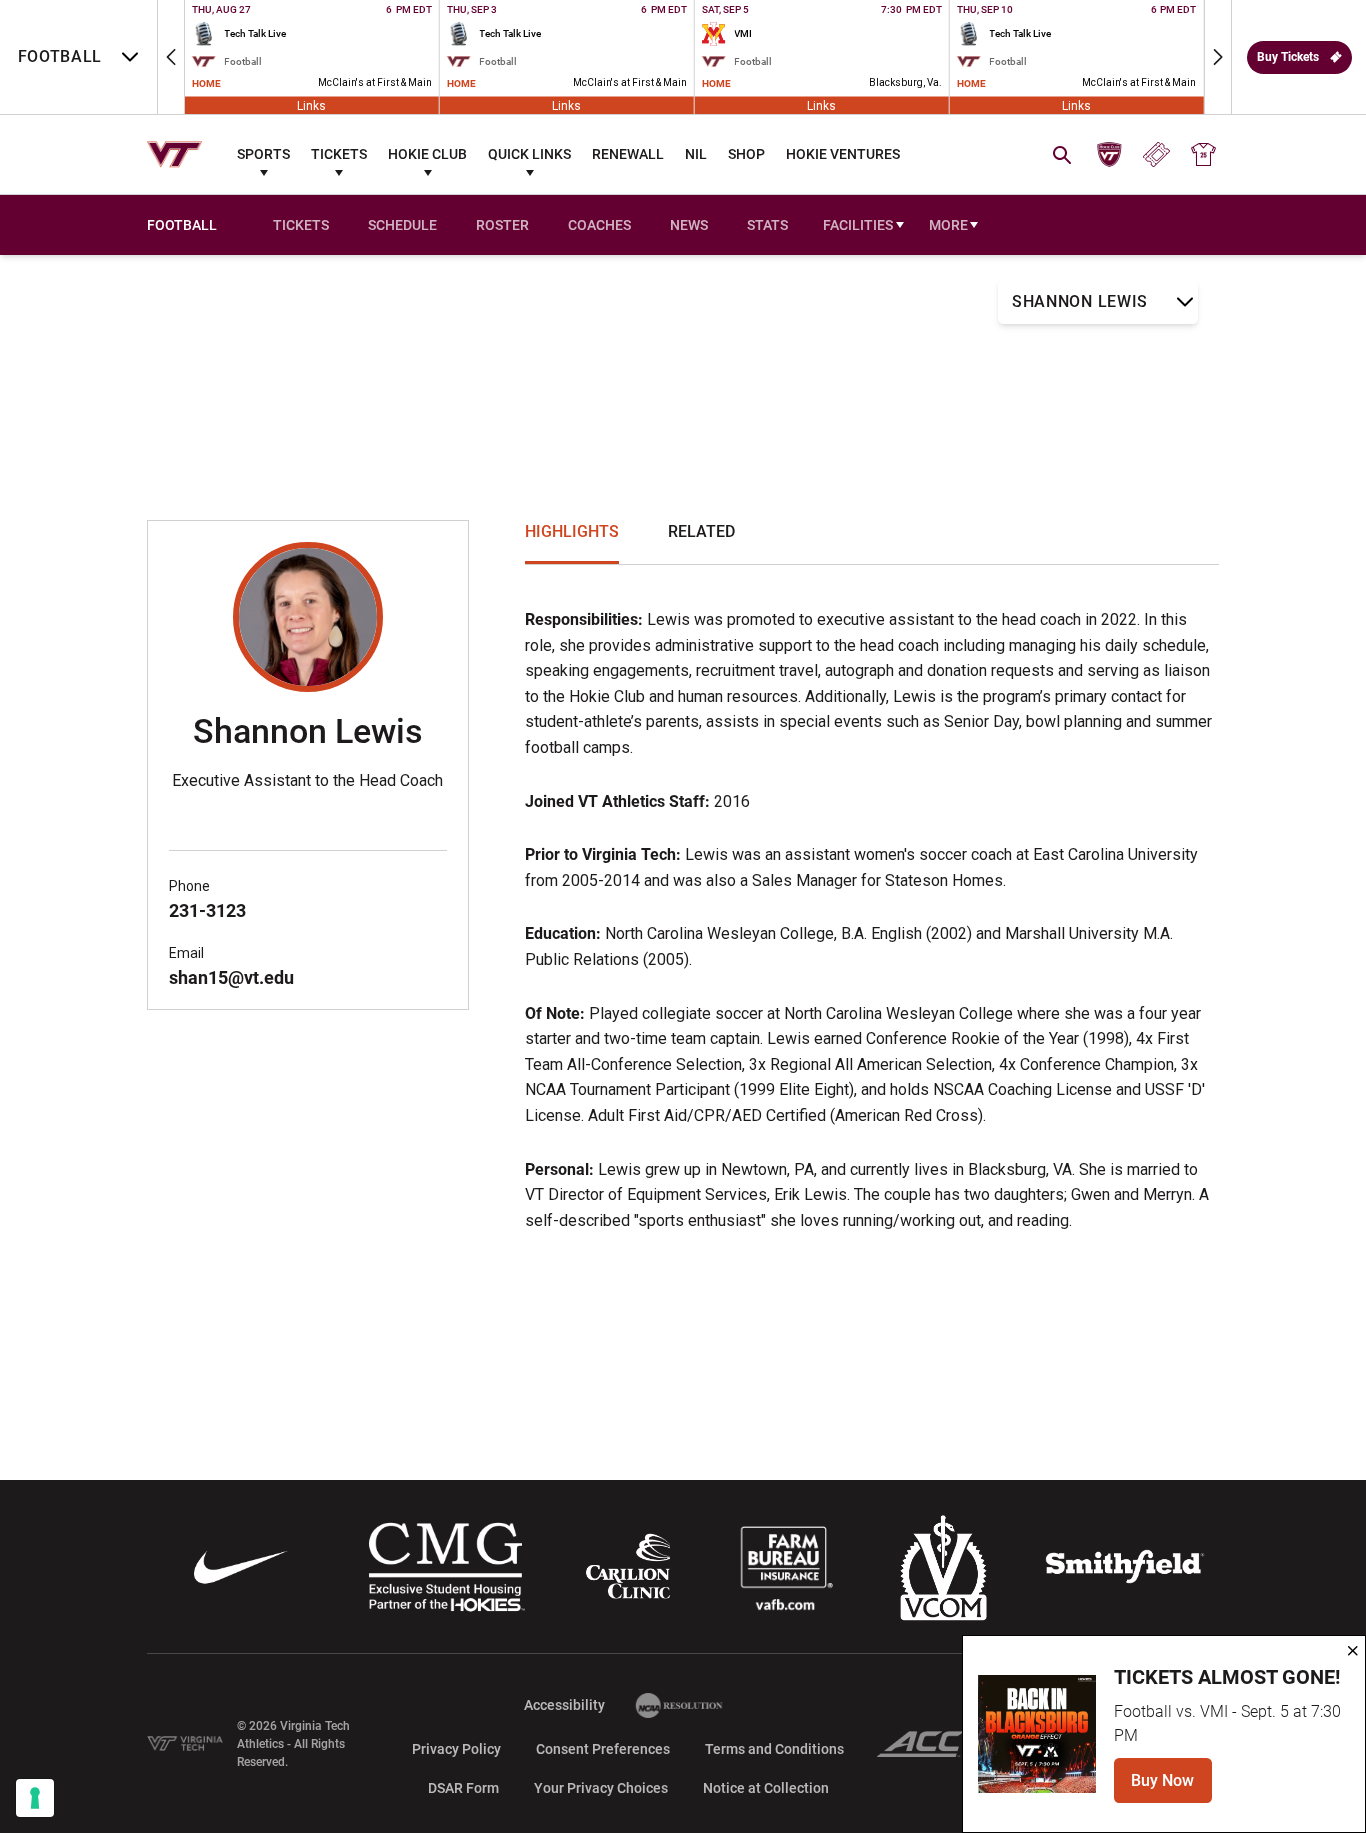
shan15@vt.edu (231, 977)
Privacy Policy (456, 1749)
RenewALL (628, 154)
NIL (696, 154)
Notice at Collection (766, 1788)
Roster (502, 225)
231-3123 (207, 910)
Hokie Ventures (843, 154)
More (948, 225)
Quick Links (529, 154)
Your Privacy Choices (601, 1788)
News (689, 225)
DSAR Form (463, 1788)
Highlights (572, 531)
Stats (767, 225)
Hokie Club (427, 154)
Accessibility (564, 1704)
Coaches (599, 225)
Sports (263, 154)
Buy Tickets (1288, 57)
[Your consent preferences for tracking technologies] (35, 1798)
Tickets (339, 154)
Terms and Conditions (774, 1749)
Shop (746, 154)
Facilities (858, 225)
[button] (171, 57)
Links (311, 105)
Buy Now (1171, 1786)
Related (701, 531)
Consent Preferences (603, 1749)
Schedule (402, 225)
